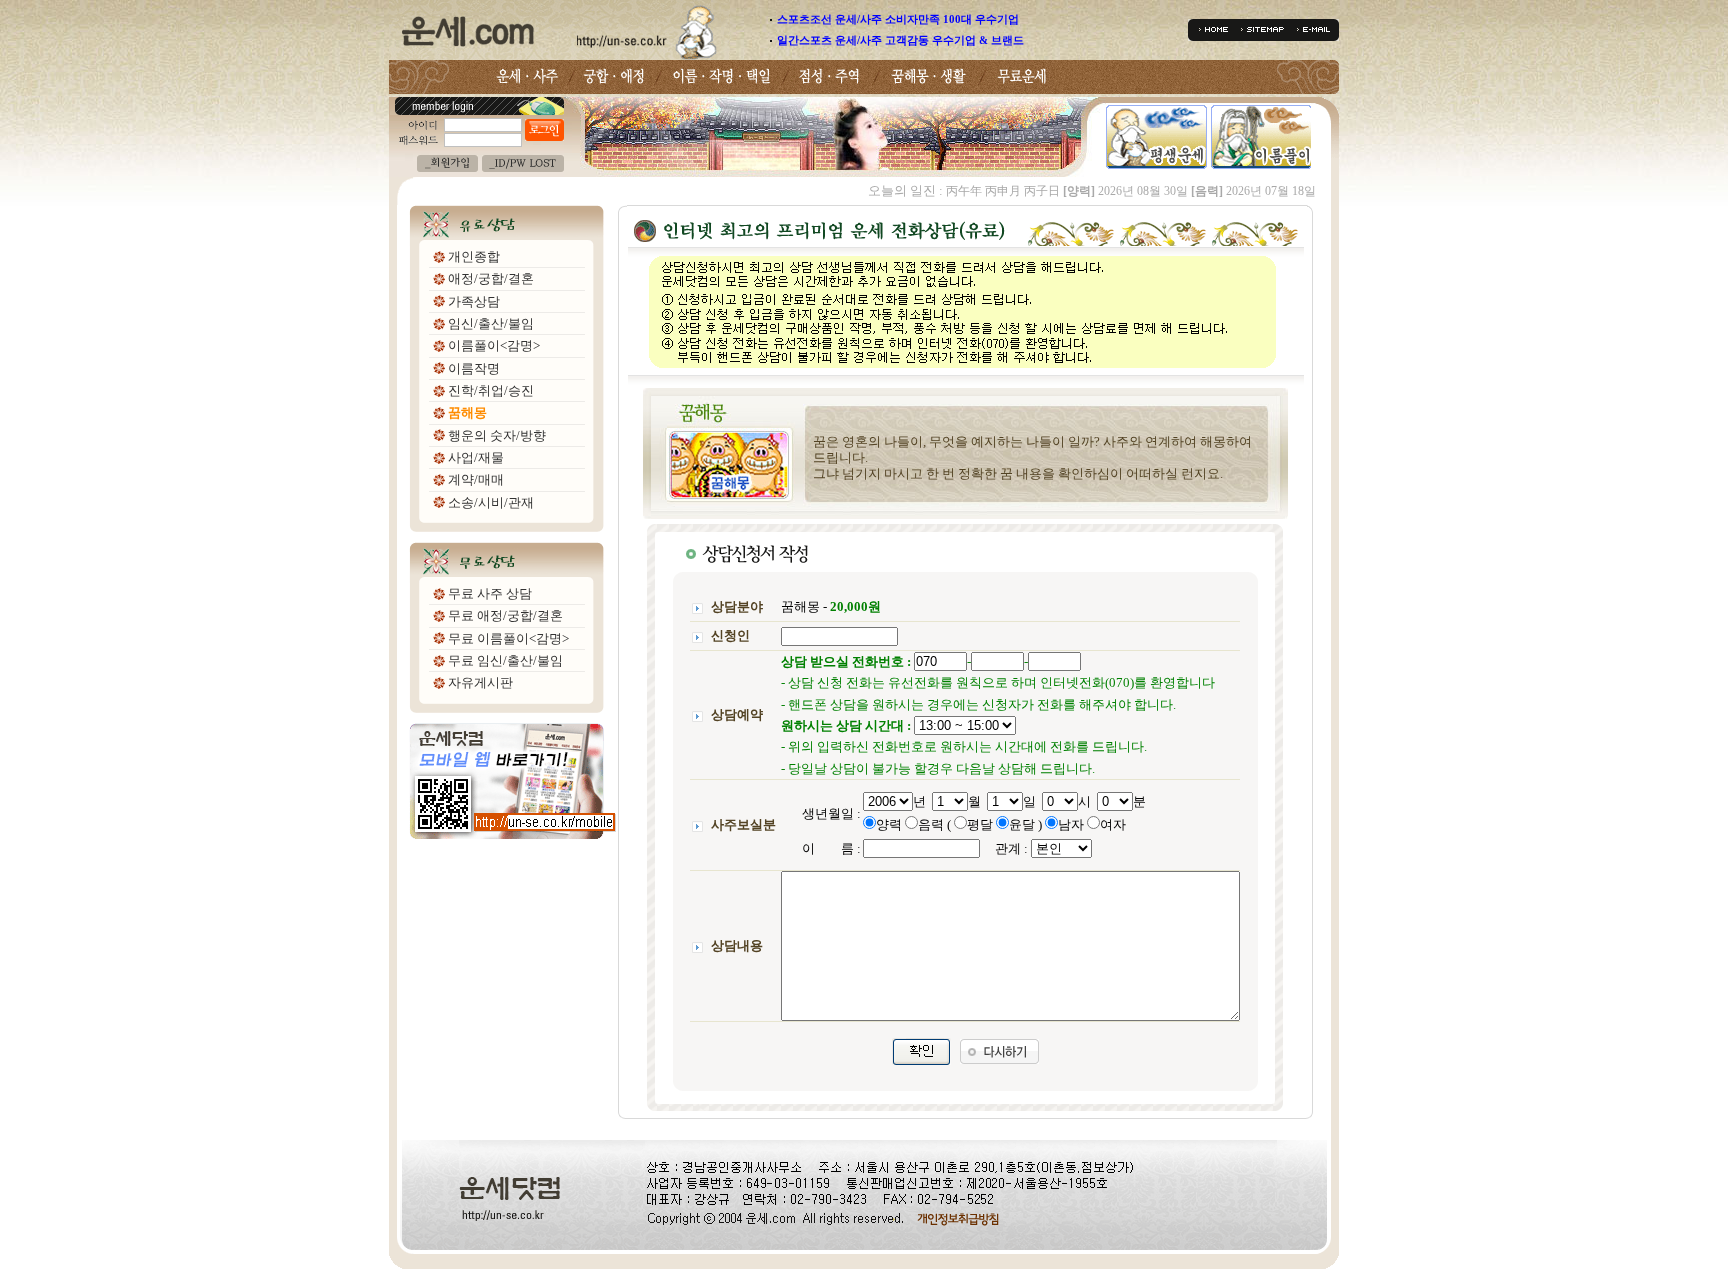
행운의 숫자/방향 (497, 435)
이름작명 (474, 368)
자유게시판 (480, 682)
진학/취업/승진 (491, 390)
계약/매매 (476, 479)
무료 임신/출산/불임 (505, 660)
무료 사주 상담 (490, 593)
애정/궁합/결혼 (491, 278)
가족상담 (474, 301)
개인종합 (474, 256)
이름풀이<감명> (494, 345)
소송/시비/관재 (491, 502)
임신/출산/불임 (491, 323)
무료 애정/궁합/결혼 (505, 615)
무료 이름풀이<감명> (508, 638)
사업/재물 (476, 457)
